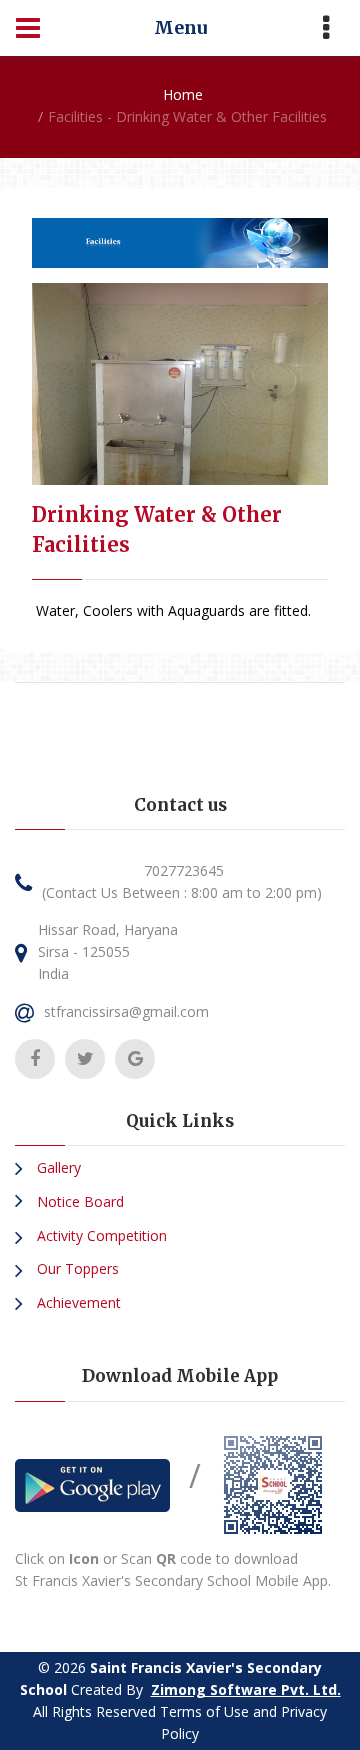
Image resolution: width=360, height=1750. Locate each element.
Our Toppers (76, 1268)
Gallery (57, 1167)
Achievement (77, 1302)
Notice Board (78, 1201)
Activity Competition (100, 1235)
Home (183, 94)
